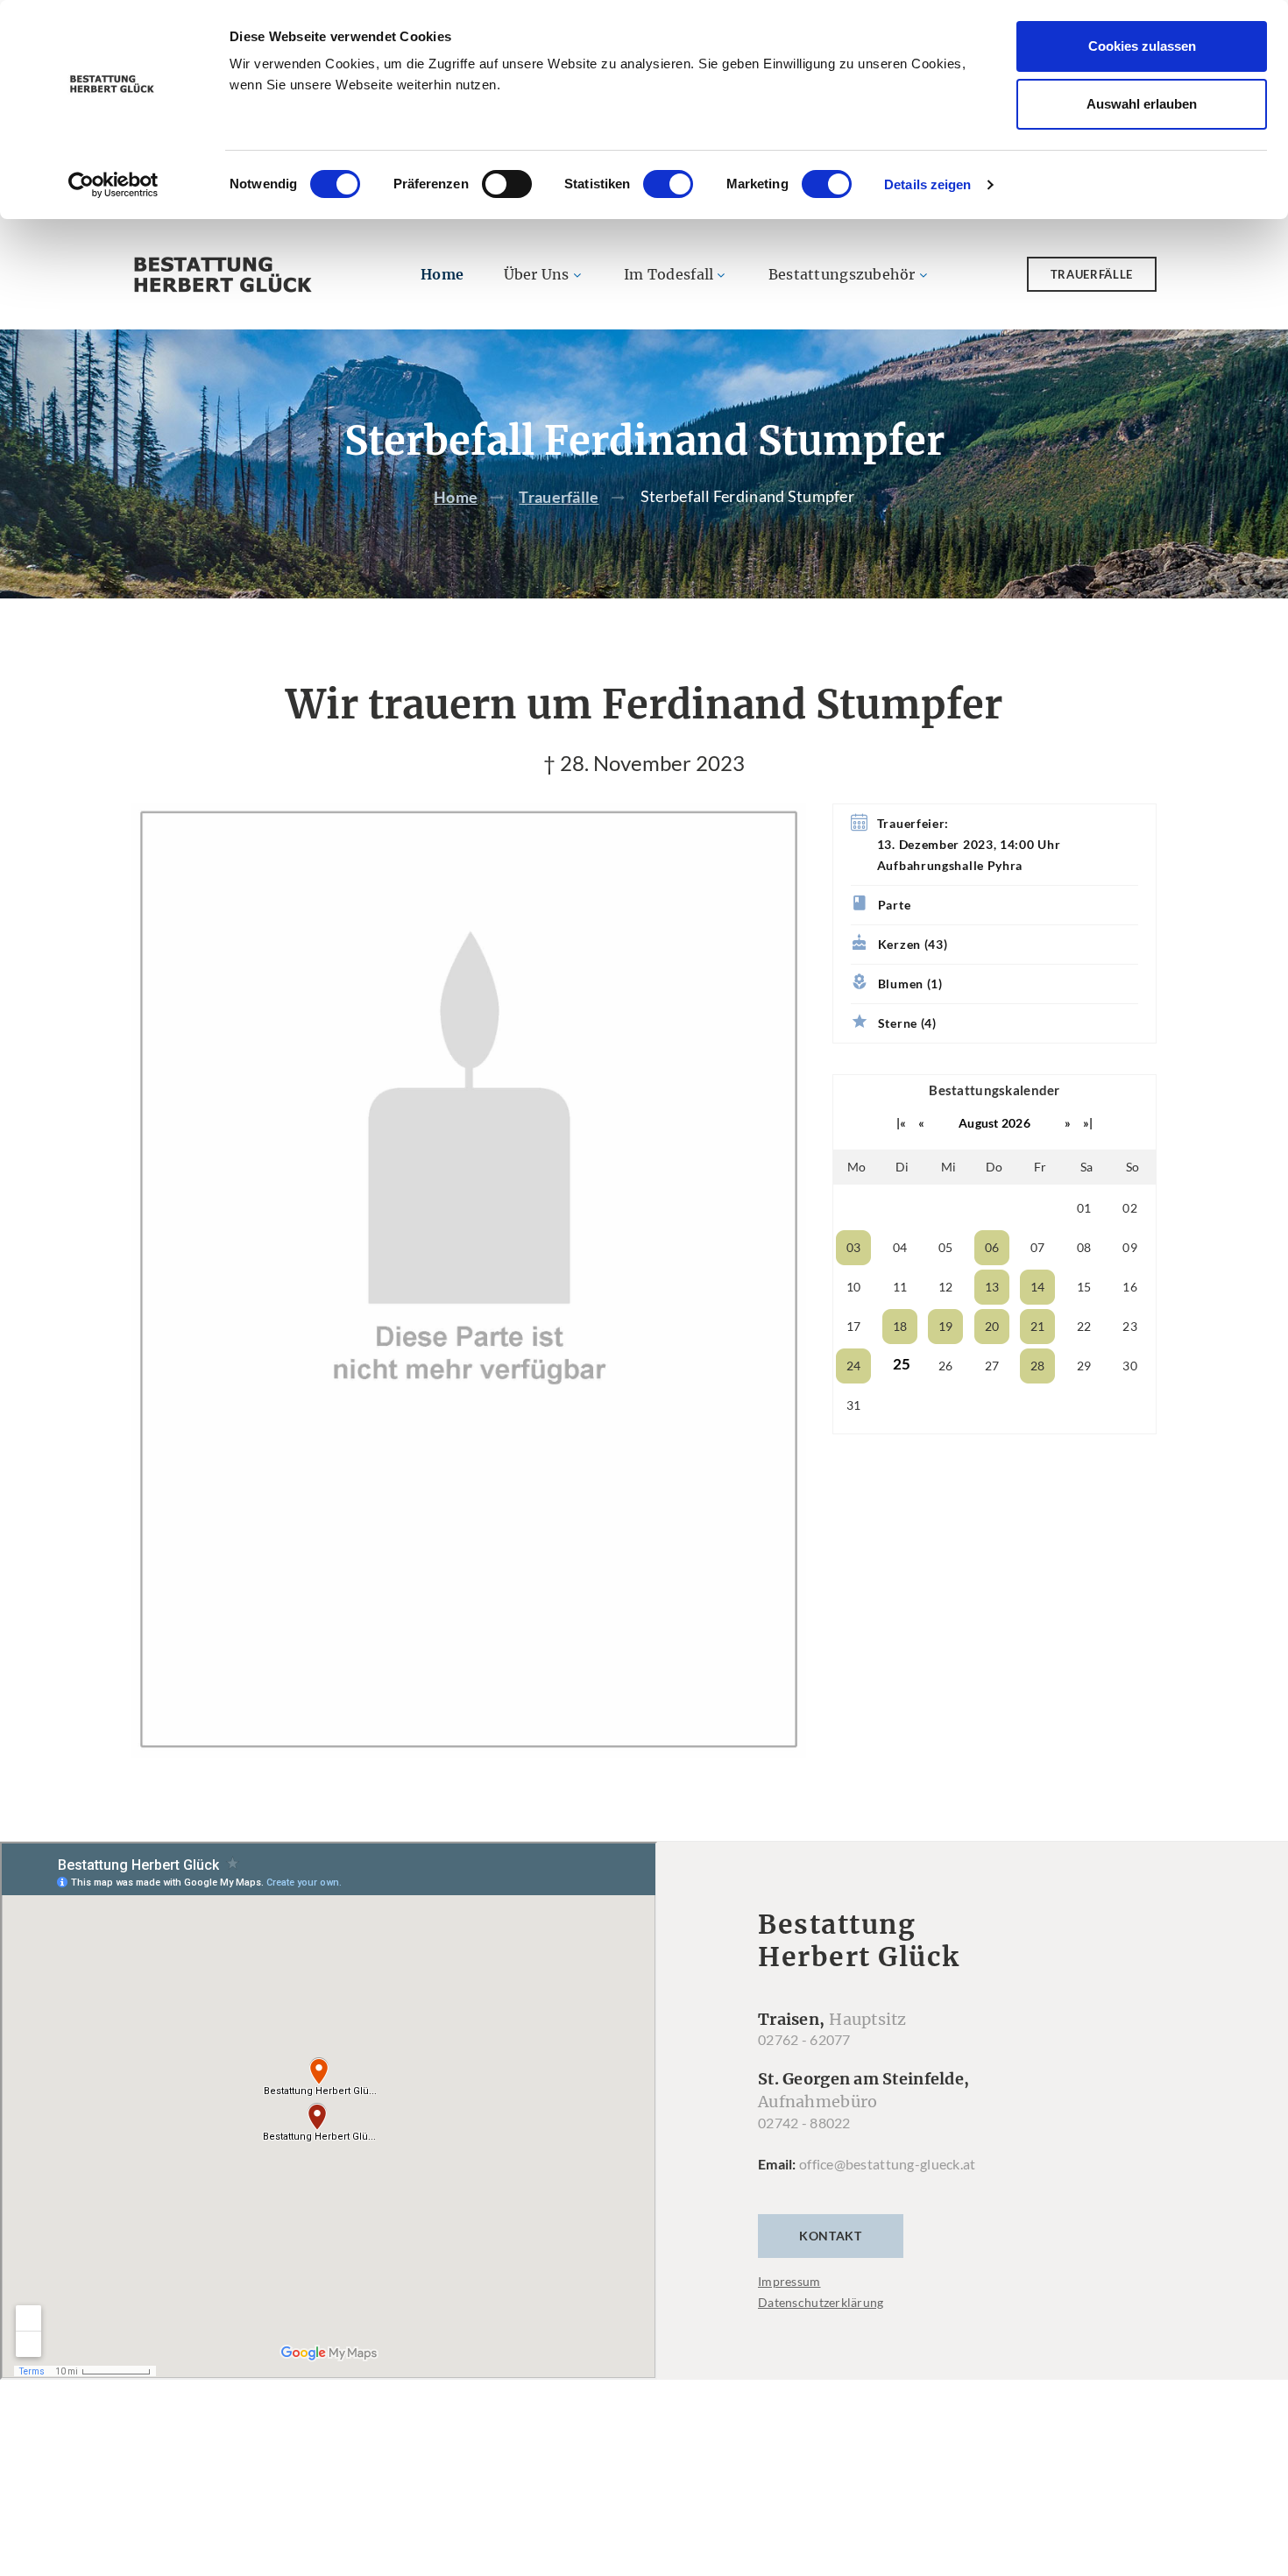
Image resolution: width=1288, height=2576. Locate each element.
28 (1038, 1366)
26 (946, 1366)
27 (992, 1366)
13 (992, 1287)
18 (900, 1326)
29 (1084, 1366)
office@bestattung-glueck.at (888, 2164)
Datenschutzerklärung (821, 2302)
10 (854, 1287)
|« (902, 1123)
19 (946, 1326)
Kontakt (831, 2236)
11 (900, 1287)
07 (1038, 1247)
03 (854, 1247)
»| (1088, 1123)
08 (1084, 1247)
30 (1130, 1366)
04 (900, 1247)
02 (1130, 1208)
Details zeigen (927, 184)
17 (854, 1326)
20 (992, 1326)
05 (946, 1247)
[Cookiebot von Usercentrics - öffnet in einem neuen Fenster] (113, 185)
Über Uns (537, 274)
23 (1130, 1326)
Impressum (789, 2281)
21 (1038, 1326)
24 (854, 1366)
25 (902, 1364)
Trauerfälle (1092, 274)
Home (442, 274)
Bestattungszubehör (842, 274)
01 (1084, 1208)
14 (1038, 1287)
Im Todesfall (669, 274)
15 (1084, 1287)
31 (854, 1405)
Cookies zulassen (1142, 46)
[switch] (507, 184)
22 (1084, 1326)
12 (946, 1287)
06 (992, 1247)
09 (1130, 1247)
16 (1130, 1287)
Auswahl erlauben (1142, 104)
